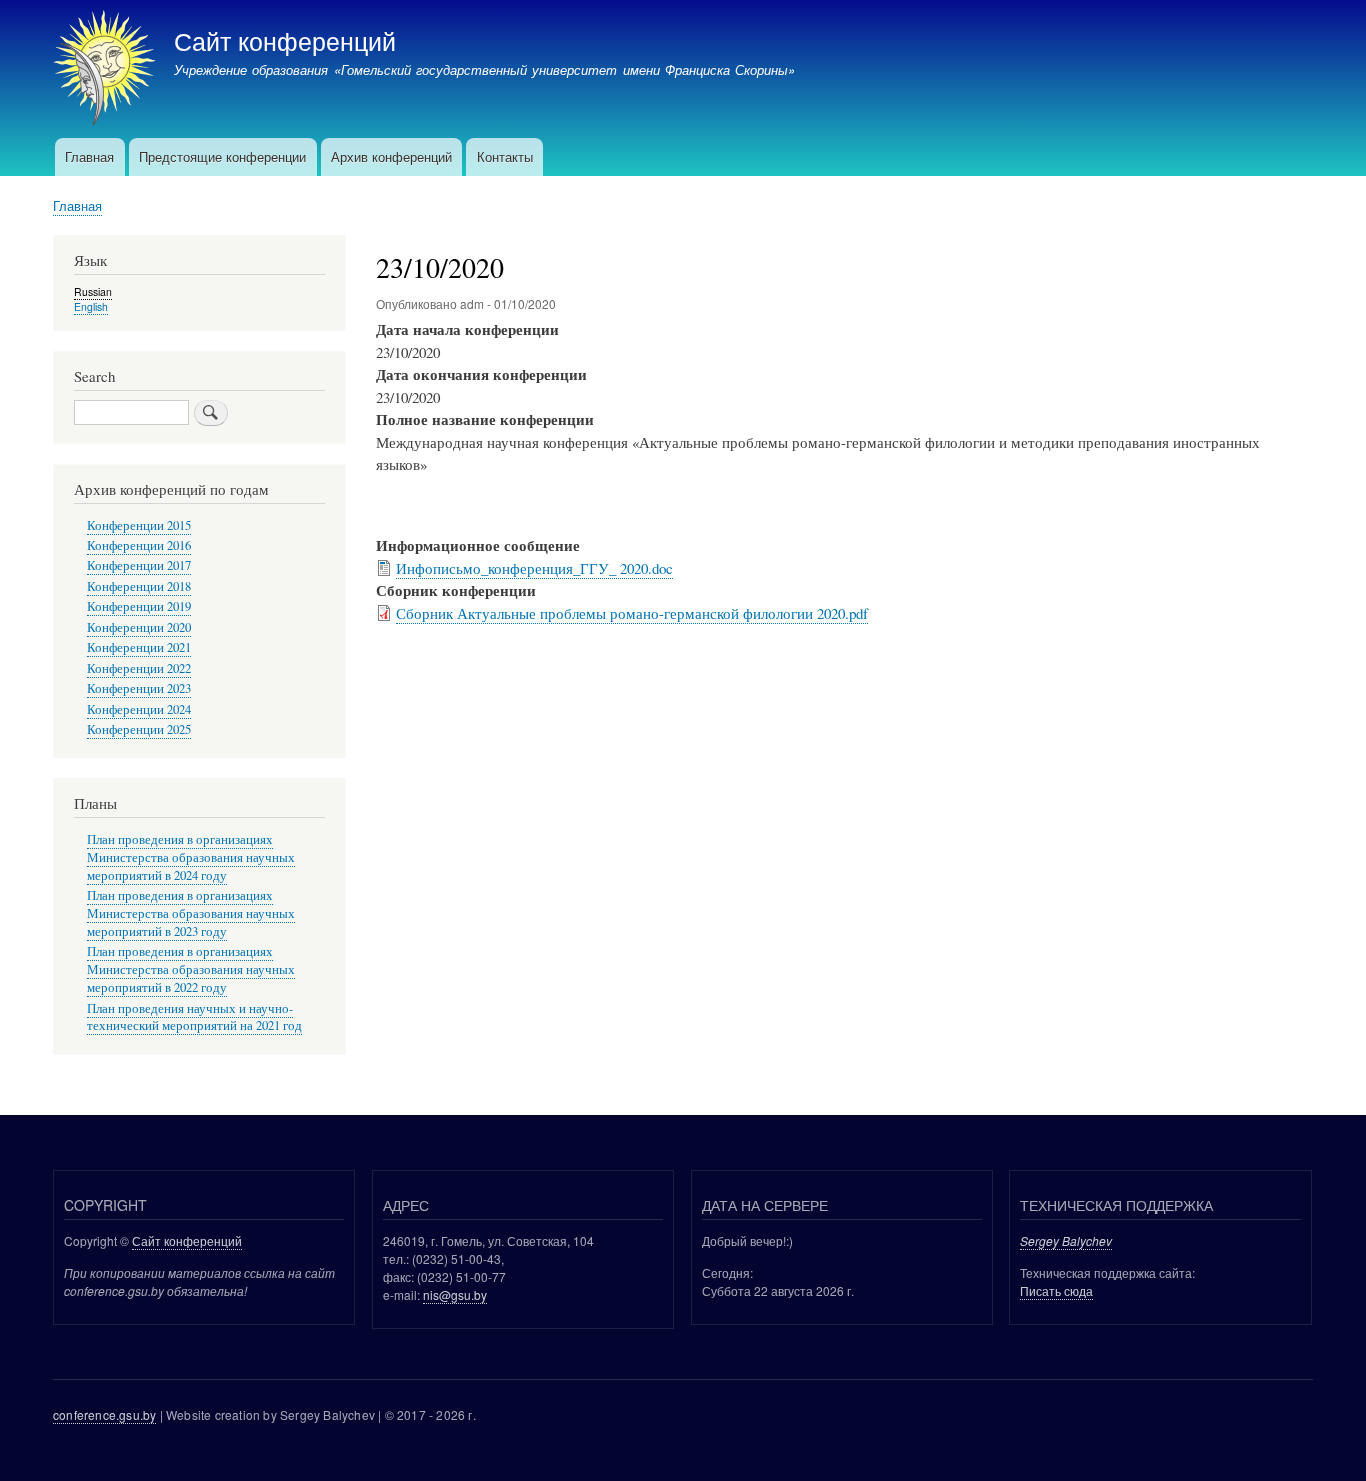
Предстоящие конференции (222, 156)
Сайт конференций (285, 40)
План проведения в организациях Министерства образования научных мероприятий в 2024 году (191, 857)
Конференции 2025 (139, 729)
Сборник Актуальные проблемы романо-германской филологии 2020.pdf (632, 613)
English (91, 306)
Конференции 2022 (139, 668)
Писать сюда (1056, 1290)
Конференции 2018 (139, 586)
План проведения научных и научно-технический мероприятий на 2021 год (194, 1017)
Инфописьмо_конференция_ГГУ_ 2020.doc (534, 568)
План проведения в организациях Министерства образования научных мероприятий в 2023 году (191, 913)
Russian (93, 291)
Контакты (505, 156)
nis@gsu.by (455, 1294)
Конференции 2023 (139, 688)
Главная (89, 156)
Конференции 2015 (139, 525)
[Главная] (104, 70)
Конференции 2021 (139, 647)
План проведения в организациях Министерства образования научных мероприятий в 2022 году (191, 969)
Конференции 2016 (139, 545)
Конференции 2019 (139, 606)
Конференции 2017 (139, 565)
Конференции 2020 (139, 627)
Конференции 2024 (139, 709)
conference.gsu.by (104, 1414)
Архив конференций (391, 156)
